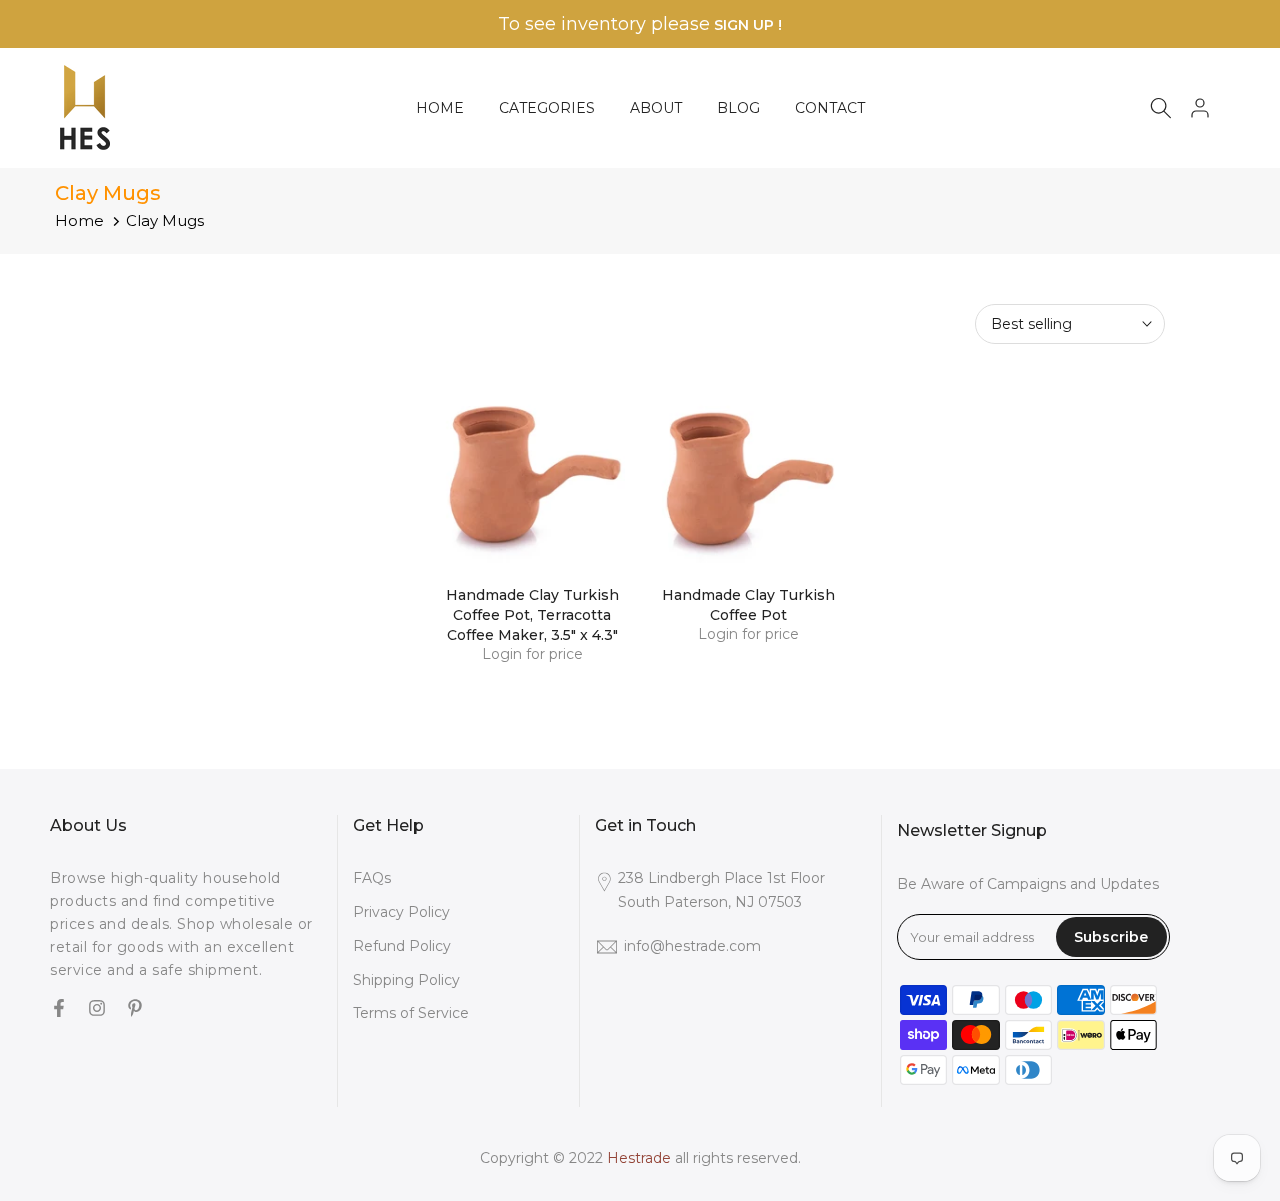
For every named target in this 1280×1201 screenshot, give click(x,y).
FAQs (372, 878)
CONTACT (830, 108)
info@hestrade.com (692, 946)
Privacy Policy (401, 912)
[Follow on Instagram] (97, 1009)
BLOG (738, 108)
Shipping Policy (406, 980)
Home (79, 220)
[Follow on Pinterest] (135, 1009)
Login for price (532, 654)
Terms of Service (411, 1013)
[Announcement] (640, 24)
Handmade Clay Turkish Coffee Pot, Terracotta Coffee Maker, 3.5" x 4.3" (532, 615)
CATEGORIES (547, 108)
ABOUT (656, 108)
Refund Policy (402, 946)
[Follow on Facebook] (59, 1009)
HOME (440, 108)
